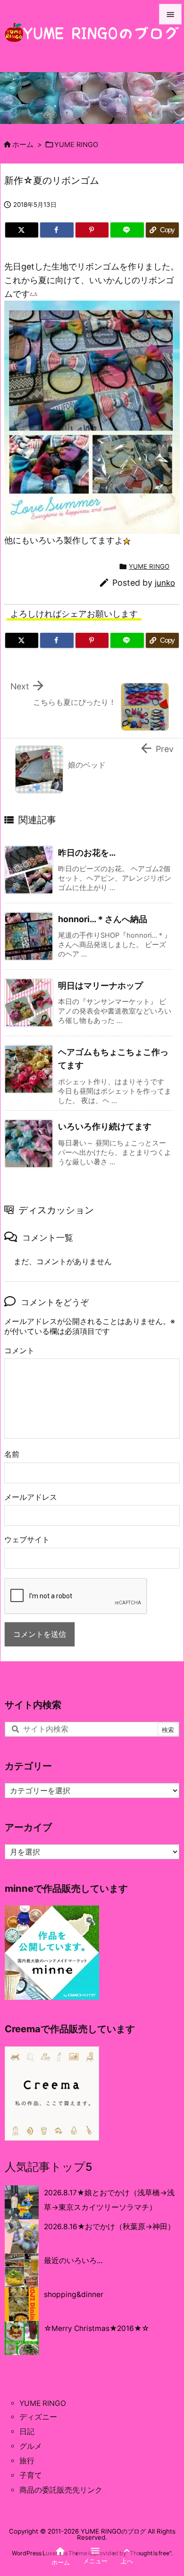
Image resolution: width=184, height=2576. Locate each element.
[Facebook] (57, 230)
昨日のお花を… (87, 853)
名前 (12, 1454)
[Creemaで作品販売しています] (52, 2093)
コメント (19, 1351)
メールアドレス (31, 1497)
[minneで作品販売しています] (52, 1952)
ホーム (23, 145)
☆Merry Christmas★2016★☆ (96, 2328)
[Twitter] (22, 230)
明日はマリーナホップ (100, 985)
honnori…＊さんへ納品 (103, 919)
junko (165, 583)
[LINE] (127, 230)
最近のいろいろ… (73, 2261)
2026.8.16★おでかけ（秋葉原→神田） (109, 2227)
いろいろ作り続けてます (105, 1126)
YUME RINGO (76, 145)
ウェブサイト (27, 1540)
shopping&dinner (74, 2294)
